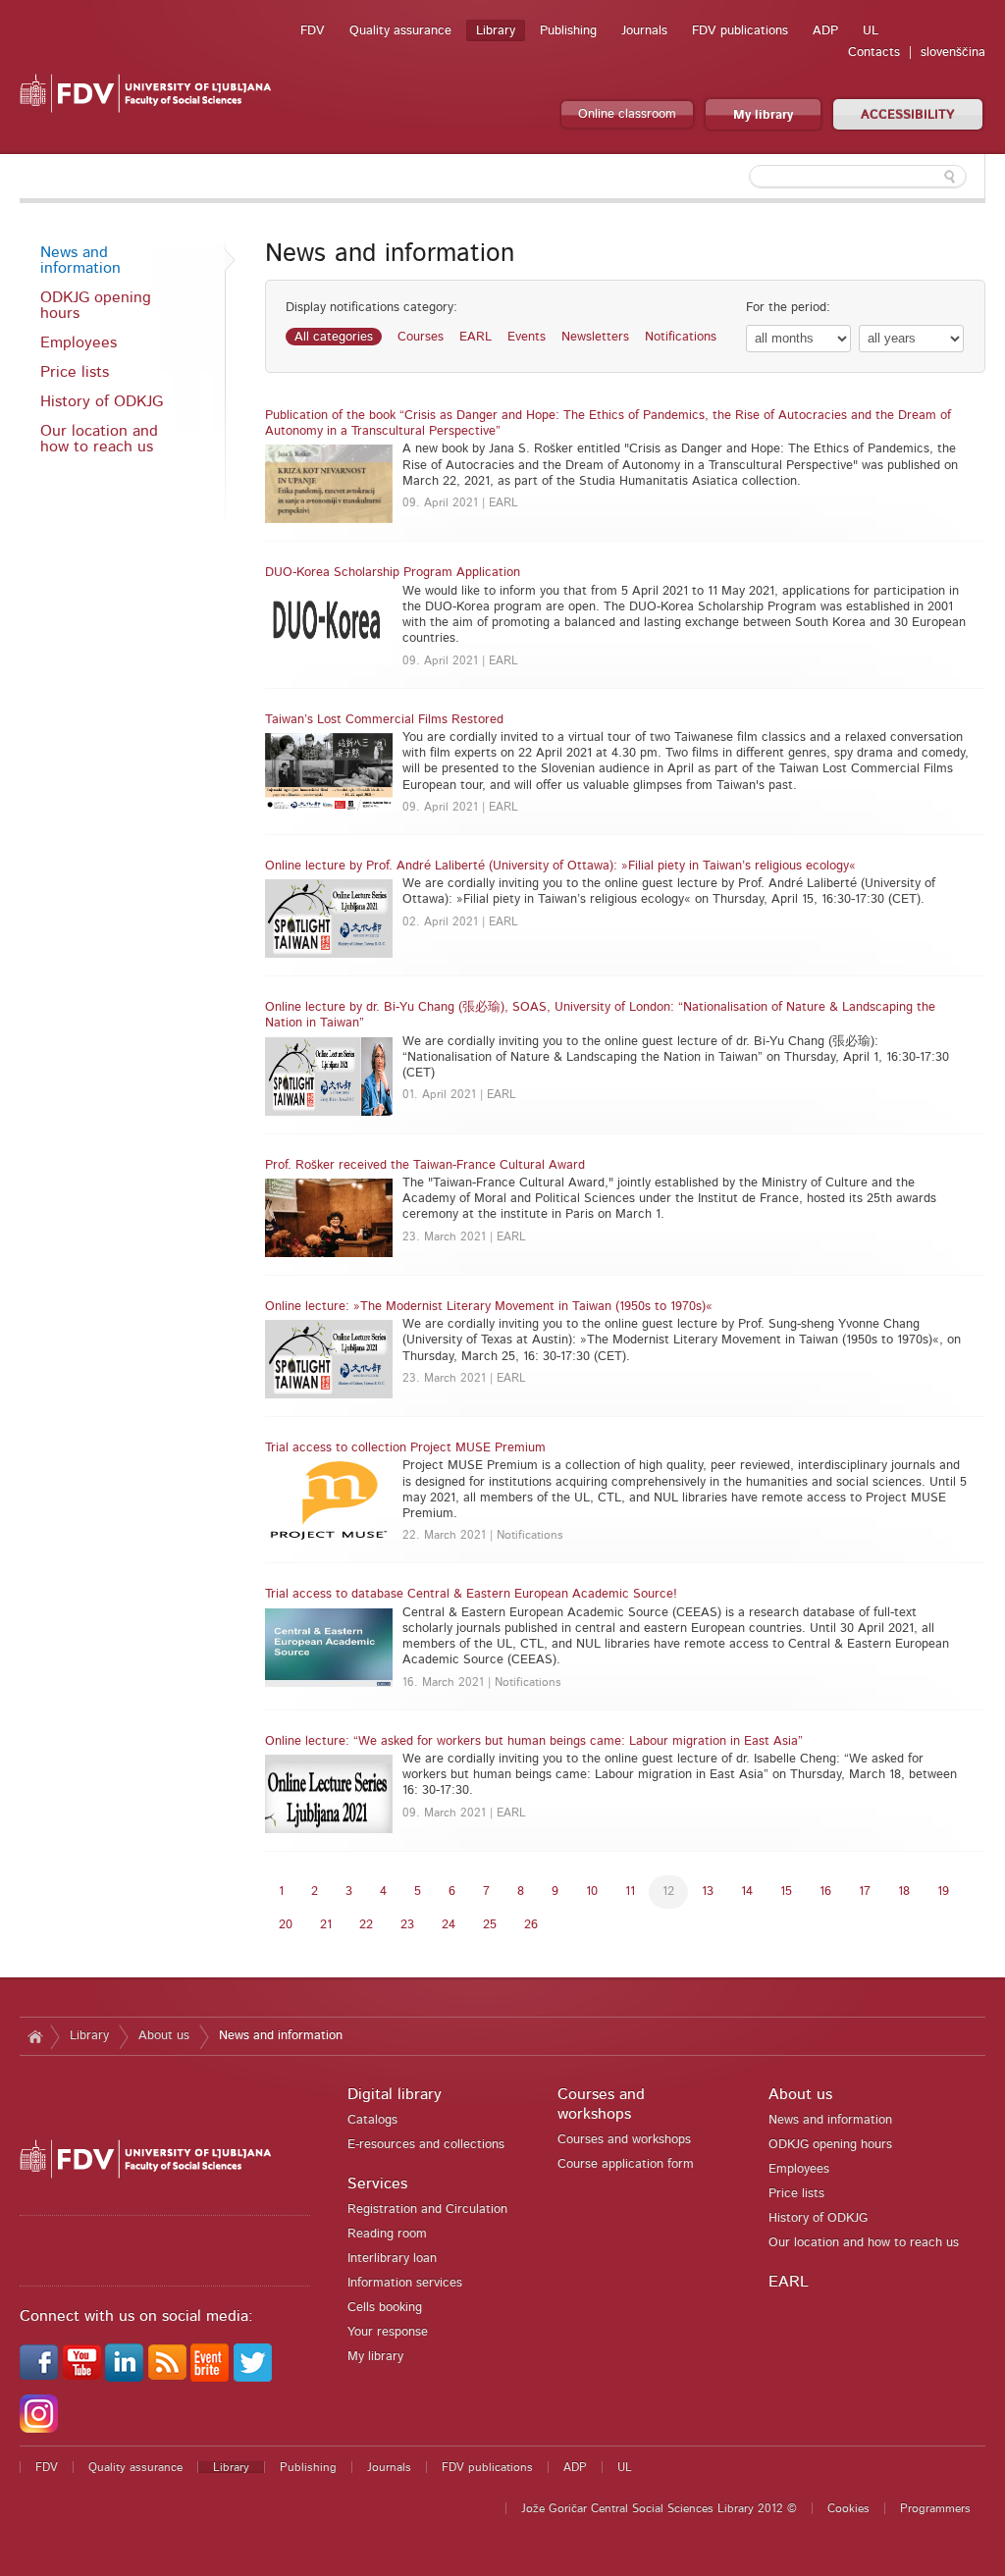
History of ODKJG (102, 401)
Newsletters (595, 337)
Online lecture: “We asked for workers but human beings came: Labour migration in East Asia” (534, 1741)
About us (164, 2036)
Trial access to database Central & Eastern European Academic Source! (471, 1594)
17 (865, 1892)
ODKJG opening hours (96, 305)
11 (630, 1892)
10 (592, 1892)
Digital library (395, 2094)
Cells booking (385, 2308)
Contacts (874, 53)
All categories (334, 337)
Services (377, 2183)
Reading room (387, 2234)
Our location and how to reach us (99, 439)
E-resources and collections (426, 2145)
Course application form (626, 2164)
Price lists (75, 372)
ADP (825, 31)
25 (490, 1925)
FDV (313, 31)
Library (496, 31)
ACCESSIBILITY (908, 115)
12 (668, 1892)
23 (407, 1925)
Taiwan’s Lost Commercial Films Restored (384, 720)
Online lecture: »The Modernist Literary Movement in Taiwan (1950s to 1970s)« (489, 1307)
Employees (79, 342)
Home (35, 2036)
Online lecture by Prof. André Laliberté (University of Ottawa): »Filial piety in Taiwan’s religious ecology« (560, 866)
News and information (80, 260)
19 (943, 1892)
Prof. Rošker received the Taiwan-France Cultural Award (425, 1165)
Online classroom (627, 114)
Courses (421, 337)
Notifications (681, 337)
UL (871, 31)
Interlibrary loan (392, 2259)
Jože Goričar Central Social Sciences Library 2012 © (659, 2508)
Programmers (935, 2508)
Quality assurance (400, 31)
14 (747, 1892)
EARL (476, 337)
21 (326, 1925)
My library (763, 115)
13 (708, 1892)
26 (531, 1925)
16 (825, 1892)
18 (904, 1892)
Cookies (848, 2508)
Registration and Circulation (427, 2209)
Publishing (568, 31)
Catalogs (372, 2120)
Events (527, 337)
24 (449, 1925)
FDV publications (740, 31)
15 (786, 1892)
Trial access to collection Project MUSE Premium (405, 1448)
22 (366, 1925)
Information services (405, 2283)
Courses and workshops (624, 2140)
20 (286, 1925)
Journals (644, 31)
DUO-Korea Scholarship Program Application (393, 573)
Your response (388, 2332)
